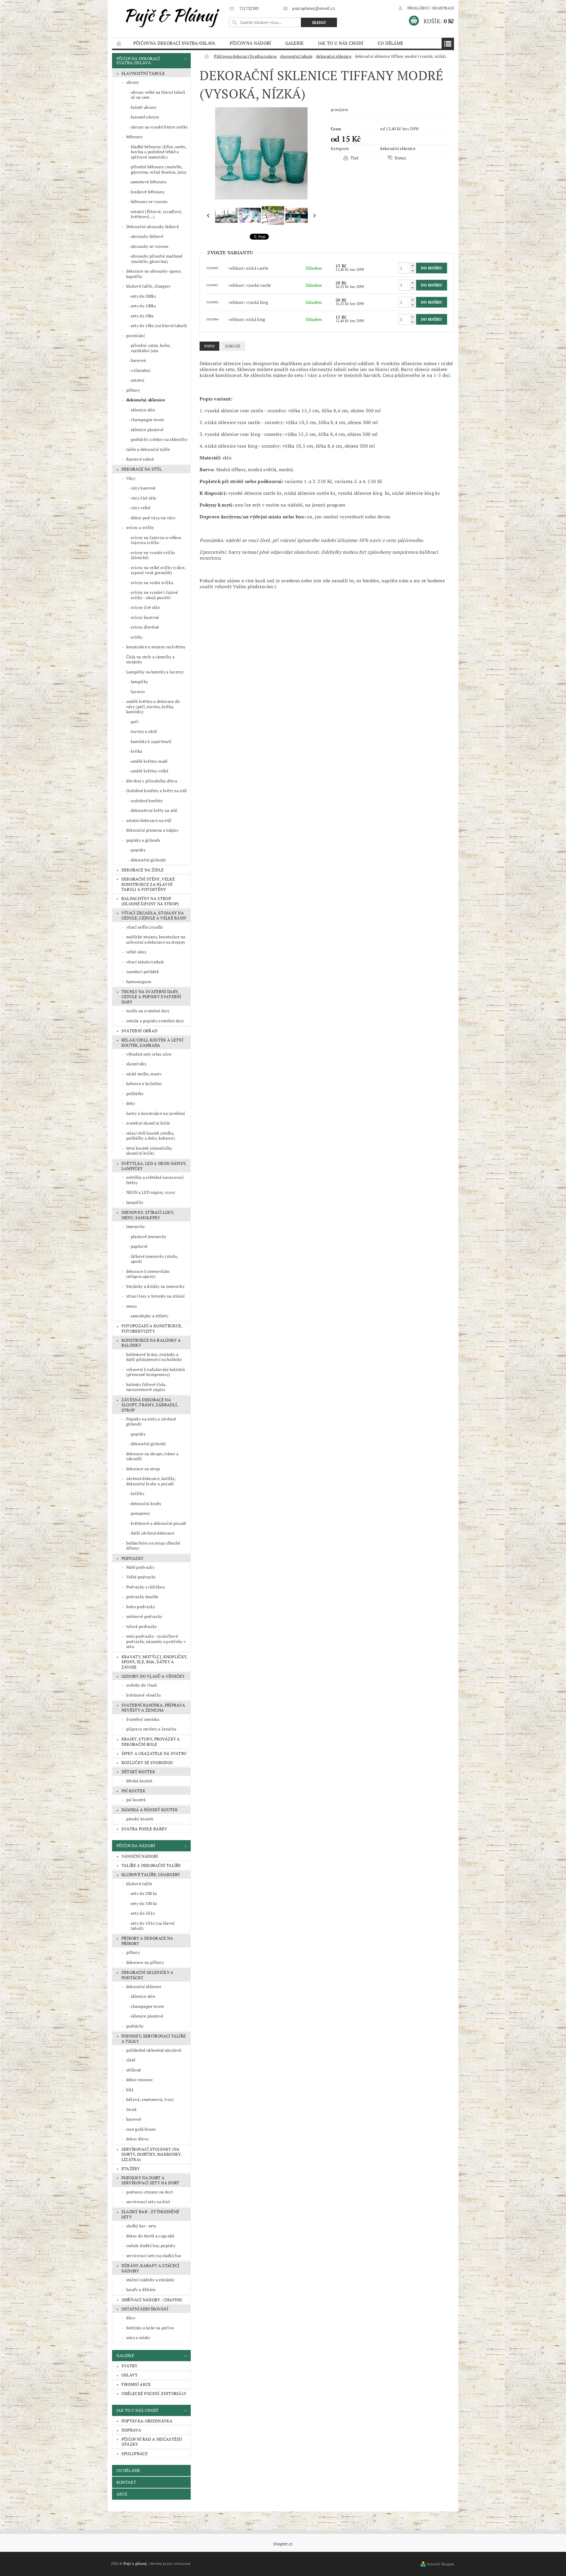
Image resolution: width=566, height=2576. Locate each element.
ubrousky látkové (147, 236)
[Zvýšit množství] (412, 265)
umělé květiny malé (149, 761)
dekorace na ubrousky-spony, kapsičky (154, 274)
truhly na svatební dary (148, 1011)
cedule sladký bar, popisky (151, 2245)
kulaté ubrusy (144, 107)
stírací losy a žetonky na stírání (156, 1296)
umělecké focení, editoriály (154, 2393)
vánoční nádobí (140, 1856)
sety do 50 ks (143, 1913)
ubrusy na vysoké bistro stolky (159, 127)
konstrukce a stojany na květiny (156, 647)
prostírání (135, 336)
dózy (131, 2318)
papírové (139, 1246)
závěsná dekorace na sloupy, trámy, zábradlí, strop (150, 1405)
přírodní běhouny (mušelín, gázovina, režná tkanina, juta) (159, 169)
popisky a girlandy (143, 840)
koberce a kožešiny (144, 1083)
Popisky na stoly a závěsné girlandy (151, 1422)
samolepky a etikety (150, 1316)
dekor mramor (140, 2080)
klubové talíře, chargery (148, 286)
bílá (130, 2090)
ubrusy (133, 82)
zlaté (131, 2060)
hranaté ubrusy (145, 117)
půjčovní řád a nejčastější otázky (152, 2442)
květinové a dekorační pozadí (159, 1523)
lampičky (140, 682)
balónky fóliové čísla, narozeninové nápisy (146, 1387)
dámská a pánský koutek (150, 1810)
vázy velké (141, 508)
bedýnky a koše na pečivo (150, 2328)
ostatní (138, 380)
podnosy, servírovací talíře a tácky (154, 2039)
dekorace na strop (143, 1469)
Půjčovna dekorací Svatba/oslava (174, 43)
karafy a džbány (141, 2289)
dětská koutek (139, 1781)
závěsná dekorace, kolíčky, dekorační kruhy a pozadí (151, 1481)
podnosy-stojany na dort (149, 2192)
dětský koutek (138, 1772)
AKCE (122, 2494)
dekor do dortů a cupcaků (150, 2236)
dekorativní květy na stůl (154, 810)
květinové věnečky (144, 1695)
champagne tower (148, 420)
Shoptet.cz (283, 2544)
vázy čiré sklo (144, 498)
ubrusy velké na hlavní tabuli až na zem (158, 95)
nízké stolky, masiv (144, 1074)
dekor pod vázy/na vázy (153, 518)
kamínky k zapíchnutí (151, 741)
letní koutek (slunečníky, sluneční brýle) (149, 1151)
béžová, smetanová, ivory (150, 2099)
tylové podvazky (142, 1626)
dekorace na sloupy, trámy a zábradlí (152, 1456)
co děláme (391, 43)
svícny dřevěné (145, 627)
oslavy (130, 2375)
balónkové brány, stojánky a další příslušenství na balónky (154, 1357)
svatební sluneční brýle (148, 1123)
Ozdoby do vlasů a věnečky (153, 1676)
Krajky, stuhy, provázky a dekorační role (151, 1742)
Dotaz (400, 158)
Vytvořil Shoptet (440, 2564)
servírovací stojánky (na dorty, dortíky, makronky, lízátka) (152, 2154)
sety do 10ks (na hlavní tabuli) (159, 325)
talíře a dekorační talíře (148, 449)
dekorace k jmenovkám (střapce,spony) (148, 1274)
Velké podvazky (141, 1577)
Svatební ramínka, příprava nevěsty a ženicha (153, 1708)
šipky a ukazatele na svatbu (154, 1753)
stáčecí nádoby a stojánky (150, 2280)
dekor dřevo (138, 2139)
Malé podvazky (140, 1567)
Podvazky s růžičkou (145, 1587)
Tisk (354, 158)
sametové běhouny (149, 182)
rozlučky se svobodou (147, 1762)
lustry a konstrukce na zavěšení (156, 1113)
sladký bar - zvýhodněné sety (150, 2214)
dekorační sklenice (146, 400)
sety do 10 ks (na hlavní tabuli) (153, 1926)
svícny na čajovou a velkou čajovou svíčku (156, 540)
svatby (130, 2366)
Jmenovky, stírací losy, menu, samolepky (148, 1215)
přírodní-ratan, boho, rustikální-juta (151, 348)
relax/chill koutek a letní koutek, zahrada (152, 1043)
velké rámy (136, 952)
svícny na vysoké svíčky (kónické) (153, 555)
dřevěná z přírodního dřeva (152, 781)
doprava (131, 2430)
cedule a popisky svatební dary (155, 1021)
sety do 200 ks (144, 1893)
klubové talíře (139, 1884)
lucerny (138, 692)
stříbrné (134, 2070)
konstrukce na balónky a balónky (151, 1343)
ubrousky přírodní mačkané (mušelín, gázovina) (157, 259)
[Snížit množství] (412, 271)
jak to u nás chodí (341, 43)
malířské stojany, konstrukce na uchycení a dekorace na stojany (156, 939)
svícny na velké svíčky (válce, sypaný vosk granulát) (158, 570)
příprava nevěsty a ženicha (151, 1729)
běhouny (134, 137)
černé (131, 2109)
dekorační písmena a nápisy (152, 830)
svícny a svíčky (140, 527)
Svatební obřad (139, 1031)
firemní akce (136, 2384)
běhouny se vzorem (149, 201)
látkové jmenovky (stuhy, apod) (155, 1259)
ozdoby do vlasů (142, 1685)
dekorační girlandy (149, 860)
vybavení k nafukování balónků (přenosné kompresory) (156, 1372)
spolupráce (135, 2454)
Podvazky (133, 1558)
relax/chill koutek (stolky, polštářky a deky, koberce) (151, 1136)
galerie (295, 43)
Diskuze (233, 346)
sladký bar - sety (141, 2226)
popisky (138, 850)
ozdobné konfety (147, 801)
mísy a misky (138, 2337)
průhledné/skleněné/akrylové (154, 2050)
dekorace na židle (143, 870)
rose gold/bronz (141, 2129)
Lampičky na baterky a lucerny (155, 672)
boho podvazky (141, 1607)
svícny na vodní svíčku (152, 582)
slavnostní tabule (143, 73)
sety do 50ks (142, 316)
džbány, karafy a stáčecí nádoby (150, 2268)
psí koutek (133, 1791)
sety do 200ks (143, 296)
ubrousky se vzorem (150, 246)
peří (135, 722)
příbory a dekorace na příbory (147, 1941)
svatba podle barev (144, 1829)
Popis (209, 346)
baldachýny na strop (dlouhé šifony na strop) (150, 901)
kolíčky (138, 1493)
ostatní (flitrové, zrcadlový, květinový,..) (157, 214)
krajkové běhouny (148, 192)
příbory (133, 390)
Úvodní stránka (119, 43)
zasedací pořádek (143, 971)
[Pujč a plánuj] (170, 16)
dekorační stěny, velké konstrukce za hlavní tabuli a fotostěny (148, 884)
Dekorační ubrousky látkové (153, 226)
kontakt (126, 2482)
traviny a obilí (144, 731)
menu (131, 1306)
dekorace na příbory (145, 1962)
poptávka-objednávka (147, 2421)
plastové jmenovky (149, 1236)
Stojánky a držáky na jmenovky (155, 1286)
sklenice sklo (143, 410)
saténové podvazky (144, 1616)
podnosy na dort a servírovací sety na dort (150, 2180)
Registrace (443, 8)
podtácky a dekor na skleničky (159, 439)
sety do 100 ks (144, 1903)
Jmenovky (136, 1226)
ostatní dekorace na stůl (149, 820)
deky (131, 1103)
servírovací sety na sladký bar (154, 2256)
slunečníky (136, 1064)
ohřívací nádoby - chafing (152, 2300)
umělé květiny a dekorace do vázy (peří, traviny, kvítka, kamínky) (153, 706)
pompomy (140, 1513)
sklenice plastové (147, 430)
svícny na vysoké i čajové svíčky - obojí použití (154, 595)
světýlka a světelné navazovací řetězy (155, 1180)
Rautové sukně (140, 459)
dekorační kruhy (146, 1503)
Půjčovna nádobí (250, 43)
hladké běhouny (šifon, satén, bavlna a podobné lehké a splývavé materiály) (159, 152)
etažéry (131, 2169)
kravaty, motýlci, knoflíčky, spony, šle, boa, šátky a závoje (155, 1662)
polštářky (135, 1093)
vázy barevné (143, 488)
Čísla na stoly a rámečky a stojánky (150, 659)
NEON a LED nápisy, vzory (151, 1192)
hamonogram (139, 982)
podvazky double (142, 1597)
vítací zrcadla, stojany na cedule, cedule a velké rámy (154, 915)
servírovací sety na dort (148, 2202)
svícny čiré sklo (145, 607)
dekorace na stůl (142, 469)
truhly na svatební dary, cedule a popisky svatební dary (151, 997)
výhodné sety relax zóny (149, 1054)
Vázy (131, 478)
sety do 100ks (143, 306)
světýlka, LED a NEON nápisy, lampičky (154, 1166)
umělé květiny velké (150, 771)
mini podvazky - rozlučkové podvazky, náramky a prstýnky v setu (156, 1641)
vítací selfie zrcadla (145, 927)
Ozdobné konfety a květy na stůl (157, 791)
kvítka (137, 751)
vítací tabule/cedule (145, 962)
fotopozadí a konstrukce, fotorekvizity (152, 1328)
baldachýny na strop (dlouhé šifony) (153, 1546)
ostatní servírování (145, 2309)
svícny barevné (145, 617)
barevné (138, 360)
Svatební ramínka (143, 1719)
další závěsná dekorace (153, 1533)
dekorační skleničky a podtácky (148, 1975)
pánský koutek (140, 1819)
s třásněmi (141, 370)
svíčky (137, 637)
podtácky (135, 2026)
